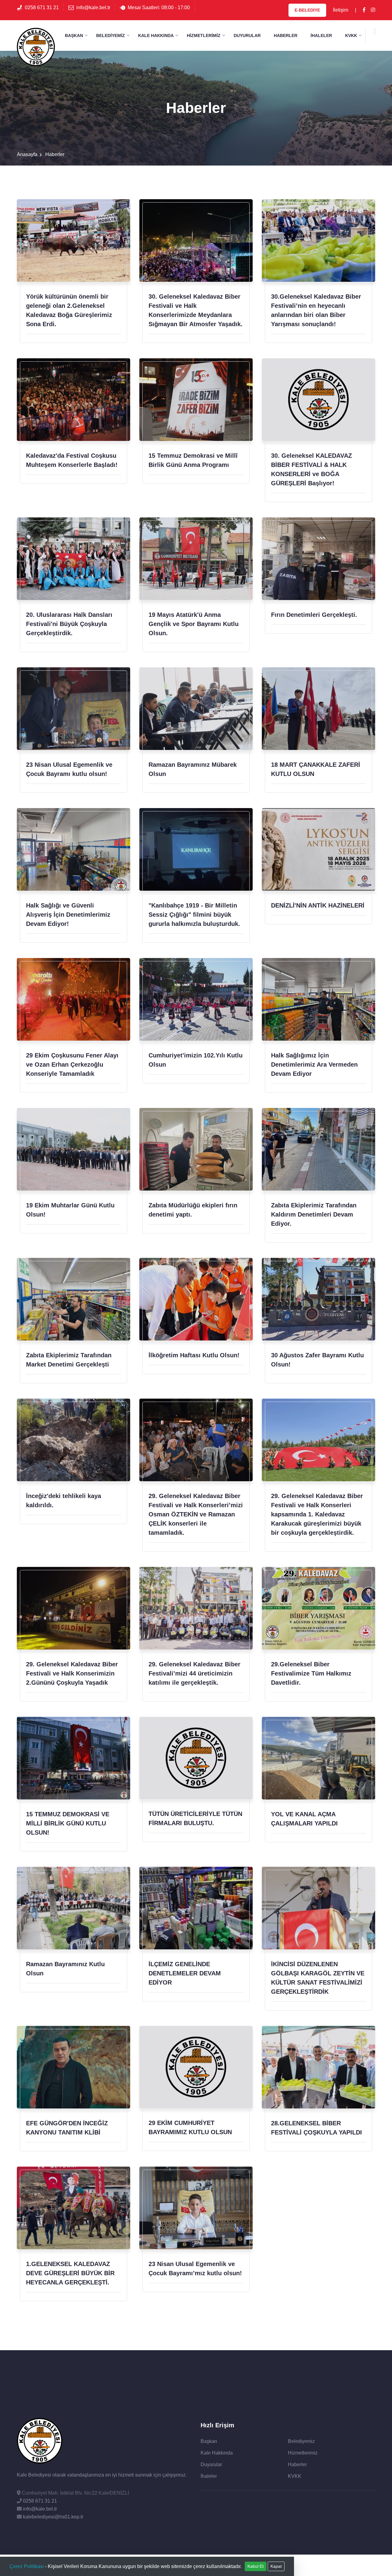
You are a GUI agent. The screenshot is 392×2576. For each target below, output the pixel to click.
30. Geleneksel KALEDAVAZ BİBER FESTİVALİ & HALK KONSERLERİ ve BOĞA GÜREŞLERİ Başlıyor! (311, 469)
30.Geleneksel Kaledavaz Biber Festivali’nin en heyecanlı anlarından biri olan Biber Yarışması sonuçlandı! (316, 310)
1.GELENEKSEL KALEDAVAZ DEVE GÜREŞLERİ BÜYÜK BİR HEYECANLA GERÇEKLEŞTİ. (70, 2273)
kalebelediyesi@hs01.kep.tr (53, 2517)
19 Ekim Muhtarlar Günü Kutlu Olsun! (70, 1210)
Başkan (74, 35)
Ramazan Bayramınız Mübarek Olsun (193, 769)
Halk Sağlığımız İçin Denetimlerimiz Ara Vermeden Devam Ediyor (314, 1064)
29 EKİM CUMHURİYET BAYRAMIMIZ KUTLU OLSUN (190, 2127)
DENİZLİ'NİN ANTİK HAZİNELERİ (318, 905)
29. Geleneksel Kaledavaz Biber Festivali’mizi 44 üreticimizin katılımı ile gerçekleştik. (194, 1673)
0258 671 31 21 (42, 7)
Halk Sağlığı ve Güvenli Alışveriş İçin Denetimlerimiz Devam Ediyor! (68, 915)
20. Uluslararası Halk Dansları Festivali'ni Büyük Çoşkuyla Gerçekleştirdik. (69, 624)
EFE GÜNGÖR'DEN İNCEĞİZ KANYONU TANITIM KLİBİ (67, 2128)
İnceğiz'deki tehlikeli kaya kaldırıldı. (64, 1500)
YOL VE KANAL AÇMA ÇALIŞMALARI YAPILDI (304, 1819)
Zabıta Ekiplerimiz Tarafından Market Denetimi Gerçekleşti (69, 1360)
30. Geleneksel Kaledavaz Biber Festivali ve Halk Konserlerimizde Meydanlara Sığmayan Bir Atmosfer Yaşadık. (196, 310)
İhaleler (321, 35)
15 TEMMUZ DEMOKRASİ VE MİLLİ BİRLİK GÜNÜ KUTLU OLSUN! (68, 1823)
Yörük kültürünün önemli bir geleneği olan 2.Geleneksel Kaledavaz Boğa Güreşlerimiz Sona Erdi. (69, 310)
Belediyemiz (111, 35)
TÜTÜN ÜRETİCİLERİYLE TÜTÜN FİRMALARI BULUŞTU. (195, 1818)
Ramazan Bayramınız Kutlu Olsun (65, 1969)
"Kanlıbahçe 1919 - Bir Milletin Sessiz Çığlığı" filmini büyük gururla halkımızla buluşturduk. (194, 915)
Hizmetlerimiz (204, 35)
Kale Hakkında (156, 35)
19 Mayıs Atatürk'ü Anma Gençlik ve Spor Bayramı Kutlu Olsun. (194, 624)
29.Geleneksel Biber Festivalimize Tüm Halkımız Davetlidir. (311, 1673)
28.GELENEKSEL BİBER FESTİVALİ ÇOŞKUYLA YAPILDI (317, 2128)
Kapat (276, 2566)
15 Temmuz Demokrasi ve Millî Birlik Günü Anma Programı (193, 460)
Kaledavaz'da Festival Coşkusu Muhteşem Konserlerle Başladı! (72, 460)
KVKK (351, 35)
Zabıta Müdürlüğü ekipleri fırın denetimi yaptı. (193, 1210)
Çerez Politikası (27, 2566)
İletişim (341, 10)
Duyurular (247, 35)
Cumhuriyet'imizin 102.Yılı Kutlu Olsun (196, 1060)
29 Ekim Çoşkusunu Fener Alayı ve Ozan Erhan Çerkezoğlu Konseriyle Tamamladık (72, 1064)
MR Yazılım (363, 2565)
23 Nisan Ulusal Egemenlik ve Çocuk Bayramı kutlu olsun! (69, 769)
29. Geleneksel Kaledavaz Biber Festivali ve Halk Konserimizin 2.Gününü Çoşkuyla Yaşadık (72, 1673)
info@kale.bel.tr (93, 7)
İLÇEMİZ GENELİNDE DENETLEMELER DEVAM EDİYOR (185, 1973)
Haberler (286, 35)
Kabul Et (256, 2566)
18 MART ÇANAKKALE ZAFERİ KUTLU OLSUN (316, 769)
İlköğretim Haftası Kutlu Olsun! (194, 1355)
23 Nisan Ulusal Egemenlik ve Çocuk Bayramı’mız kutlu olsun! (195, 2268)
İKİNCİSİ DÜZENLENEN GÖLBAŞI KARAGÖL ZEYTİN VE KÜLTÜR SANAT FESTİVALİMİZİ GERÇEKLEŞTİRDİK (318, 1978)
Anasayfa (27, 154)
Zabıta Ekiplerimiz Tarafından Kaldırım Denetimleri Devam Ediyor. (314, 1214)
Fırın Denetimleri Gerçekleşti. (314, 615)
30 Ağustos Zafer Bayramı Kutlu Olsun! (317, 1360)
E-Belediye (307, 10)
